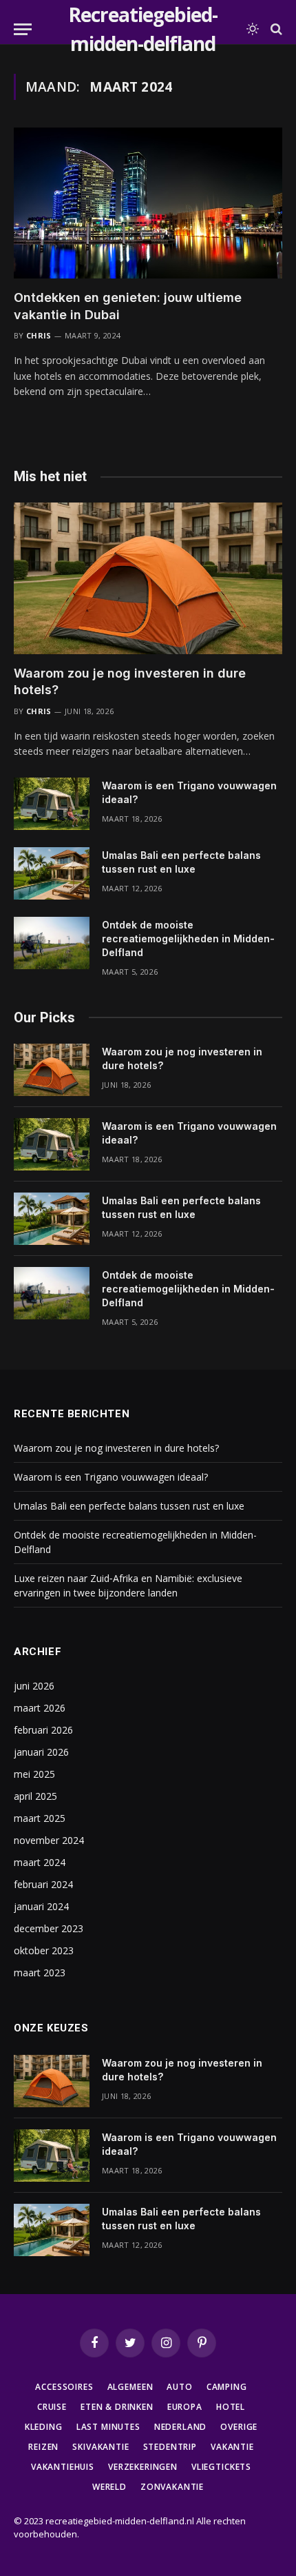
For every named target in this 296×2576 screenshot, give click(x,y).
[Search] (275, 29)
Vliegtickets (221, 2467)
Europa (185, 2407)
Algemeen (130, 2387)
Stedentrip (170, 2447)
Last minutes (108, 2427)
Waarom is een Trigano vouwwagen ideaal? (111, 1477)
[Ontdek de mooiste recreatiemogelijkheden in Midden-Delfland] (52, 943)
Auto (179, 2387)
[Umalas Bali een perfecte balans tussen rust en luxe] (52, 873)
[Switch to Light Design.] (253, 29)
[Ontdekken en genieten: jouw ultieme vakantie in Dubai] (148, 203)
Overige (239, 2427)
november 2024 (49, 1840)
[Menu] (23, 29)
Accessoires (64, 2387)
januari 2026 (41, 1752)
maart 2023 (40, 1972)
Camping (227, 2387)
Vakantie (232, 2447)
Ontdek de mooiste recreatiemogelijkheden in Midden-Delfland (188, 939)
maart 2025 (40, 1818)
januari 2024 (41, 1906)
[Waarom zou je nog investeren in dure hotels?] (148, 578)
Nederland (181, 2427)
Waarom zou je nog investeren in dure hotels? (116, 1448)
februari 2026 (43, 1730)
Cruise (52, 2407)
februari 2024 (43, 1884)
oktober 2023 (44, 1950)
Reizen (43, 2447)
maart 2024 (40, 1862)
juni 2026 (34, 1686)
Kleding (44, 2427)
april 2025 (35, 1796)
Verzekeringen (143, 2467)
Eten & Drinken (117, 2407)
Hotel (231, 2407)
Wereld (109, 2487)
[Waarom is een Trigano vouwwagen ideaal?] (52, 804)
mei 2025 (34, 1774)
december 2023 (49, 1928)
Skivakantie (101, 2447)
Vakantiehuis (63, 2467)
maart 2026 (40, 1708)
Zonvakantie (172, 2487)
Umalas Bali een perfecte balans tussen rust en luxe (129, 1506)
